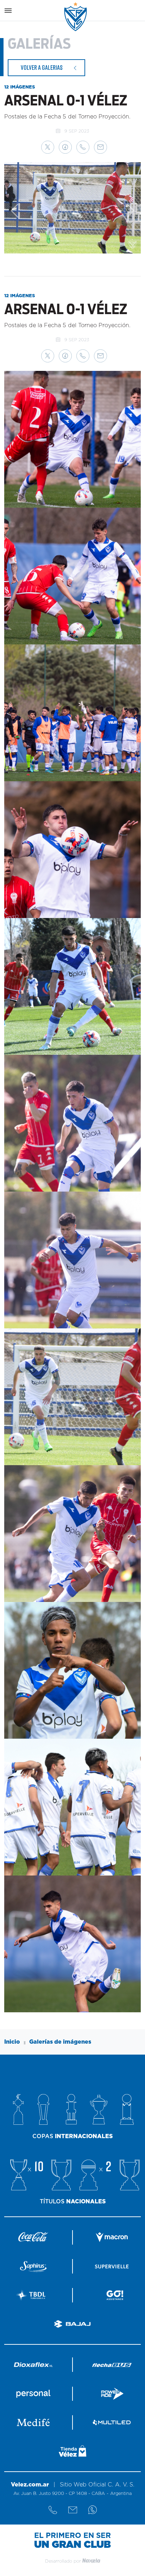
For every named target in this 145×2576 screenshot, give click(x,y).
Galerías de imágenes (60, 2042)
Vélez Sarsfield (76, 17)
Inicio (12, 2042)
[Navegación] (8, 11)
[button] (48, 147)
